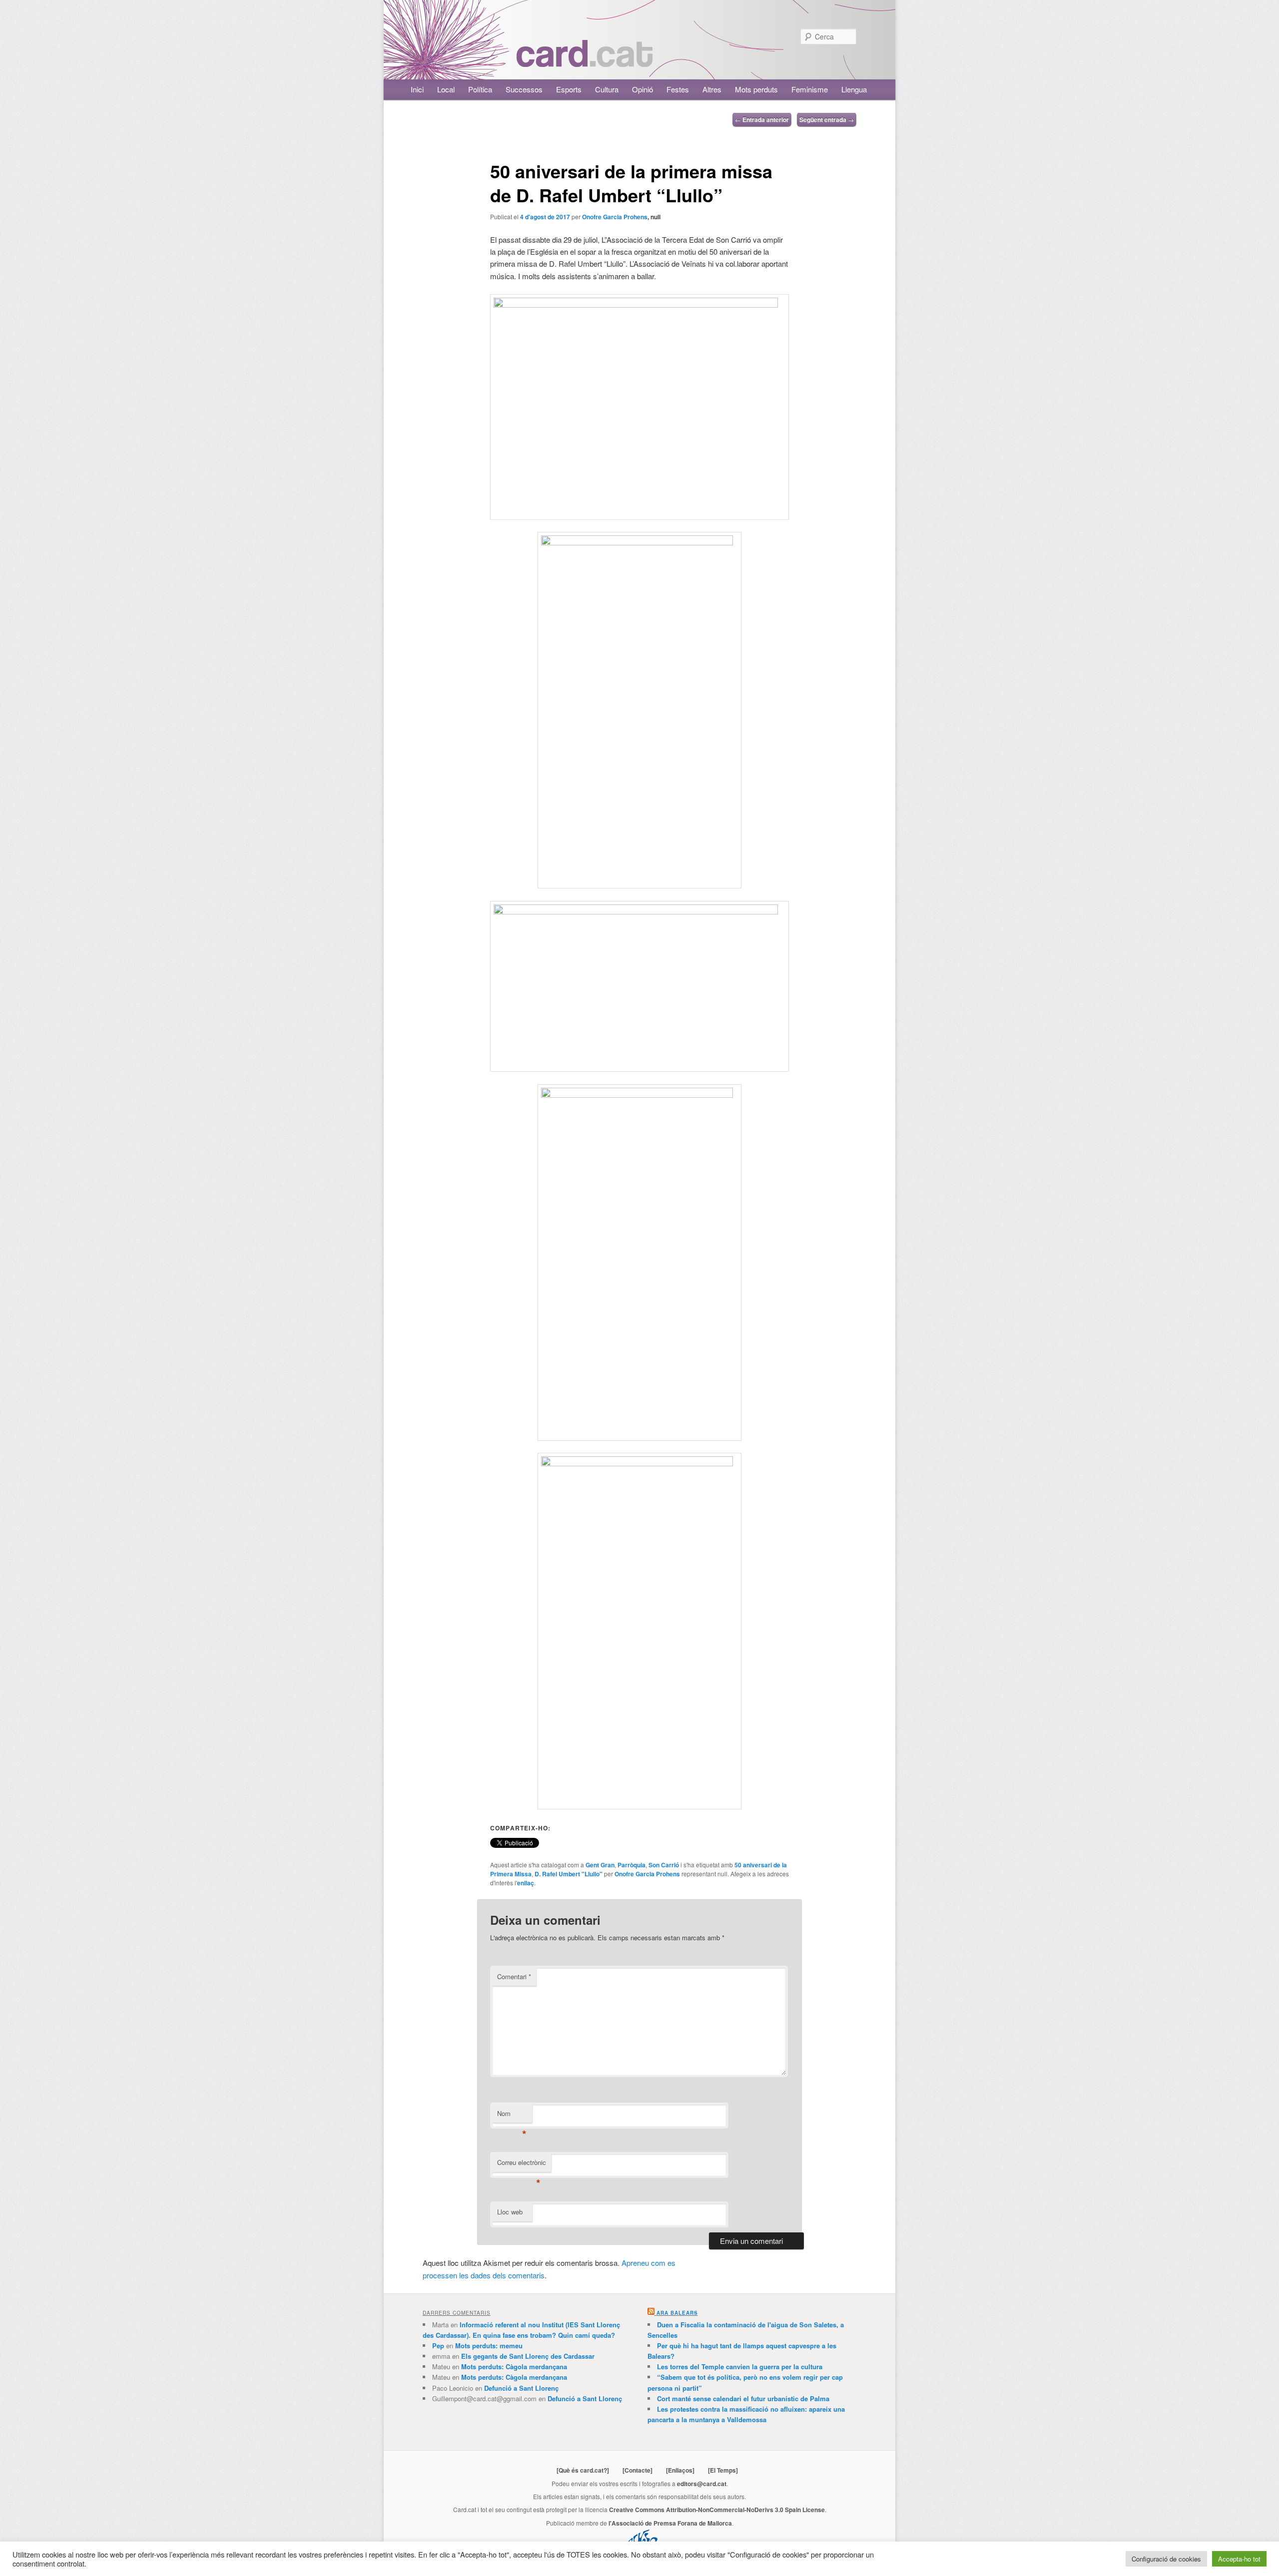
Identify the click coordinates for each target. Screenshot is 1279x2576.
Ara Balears (677, 2313)
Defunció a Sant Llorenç (521, 2388)
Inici (417, 89)
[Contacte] (638, 2470)
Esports (569, 89)
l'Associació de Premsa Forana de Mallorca (670, 2523)
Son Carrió (664, 1865)
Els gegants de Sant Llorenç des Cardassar (528, 2356)
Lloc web (510, 2212)
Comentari (514, 1976)
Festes (678, 89)
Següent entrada (827, 119)
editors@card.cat (702, 2484)
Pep (438, 2346)
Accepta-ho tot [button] (1239, 2559)
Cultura (607, 89)
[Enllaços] (680, 2470)
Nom (512, 2116)
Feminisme (810, 89)
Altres (712, 89)
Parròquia (632, 1865)
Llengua (854, 89)
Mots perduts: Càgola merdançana (514, 2366)
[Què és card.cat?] (583, 2470)
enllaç (526, 1883)
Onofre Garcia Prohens (615, 217)
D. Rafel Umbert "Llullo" (569, 1874)
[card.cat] (585, 61)
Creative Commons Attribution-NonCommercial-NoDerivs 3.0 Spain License (717, 2510)
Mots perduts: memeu (489, 2346)
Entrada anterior (762, 119)
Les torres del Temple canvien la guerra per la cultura (740, 2366)
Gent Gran (600, 1865)
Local (446, 89)
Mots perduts (756, 89)
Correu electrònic (522, 2165)
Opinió (642, 89)
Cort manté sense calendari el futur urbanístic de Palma (743, 2398)
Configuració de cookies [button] (1166, 2559)
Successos (524, 89)
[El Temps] (723, 2470)
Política (480, 89)
